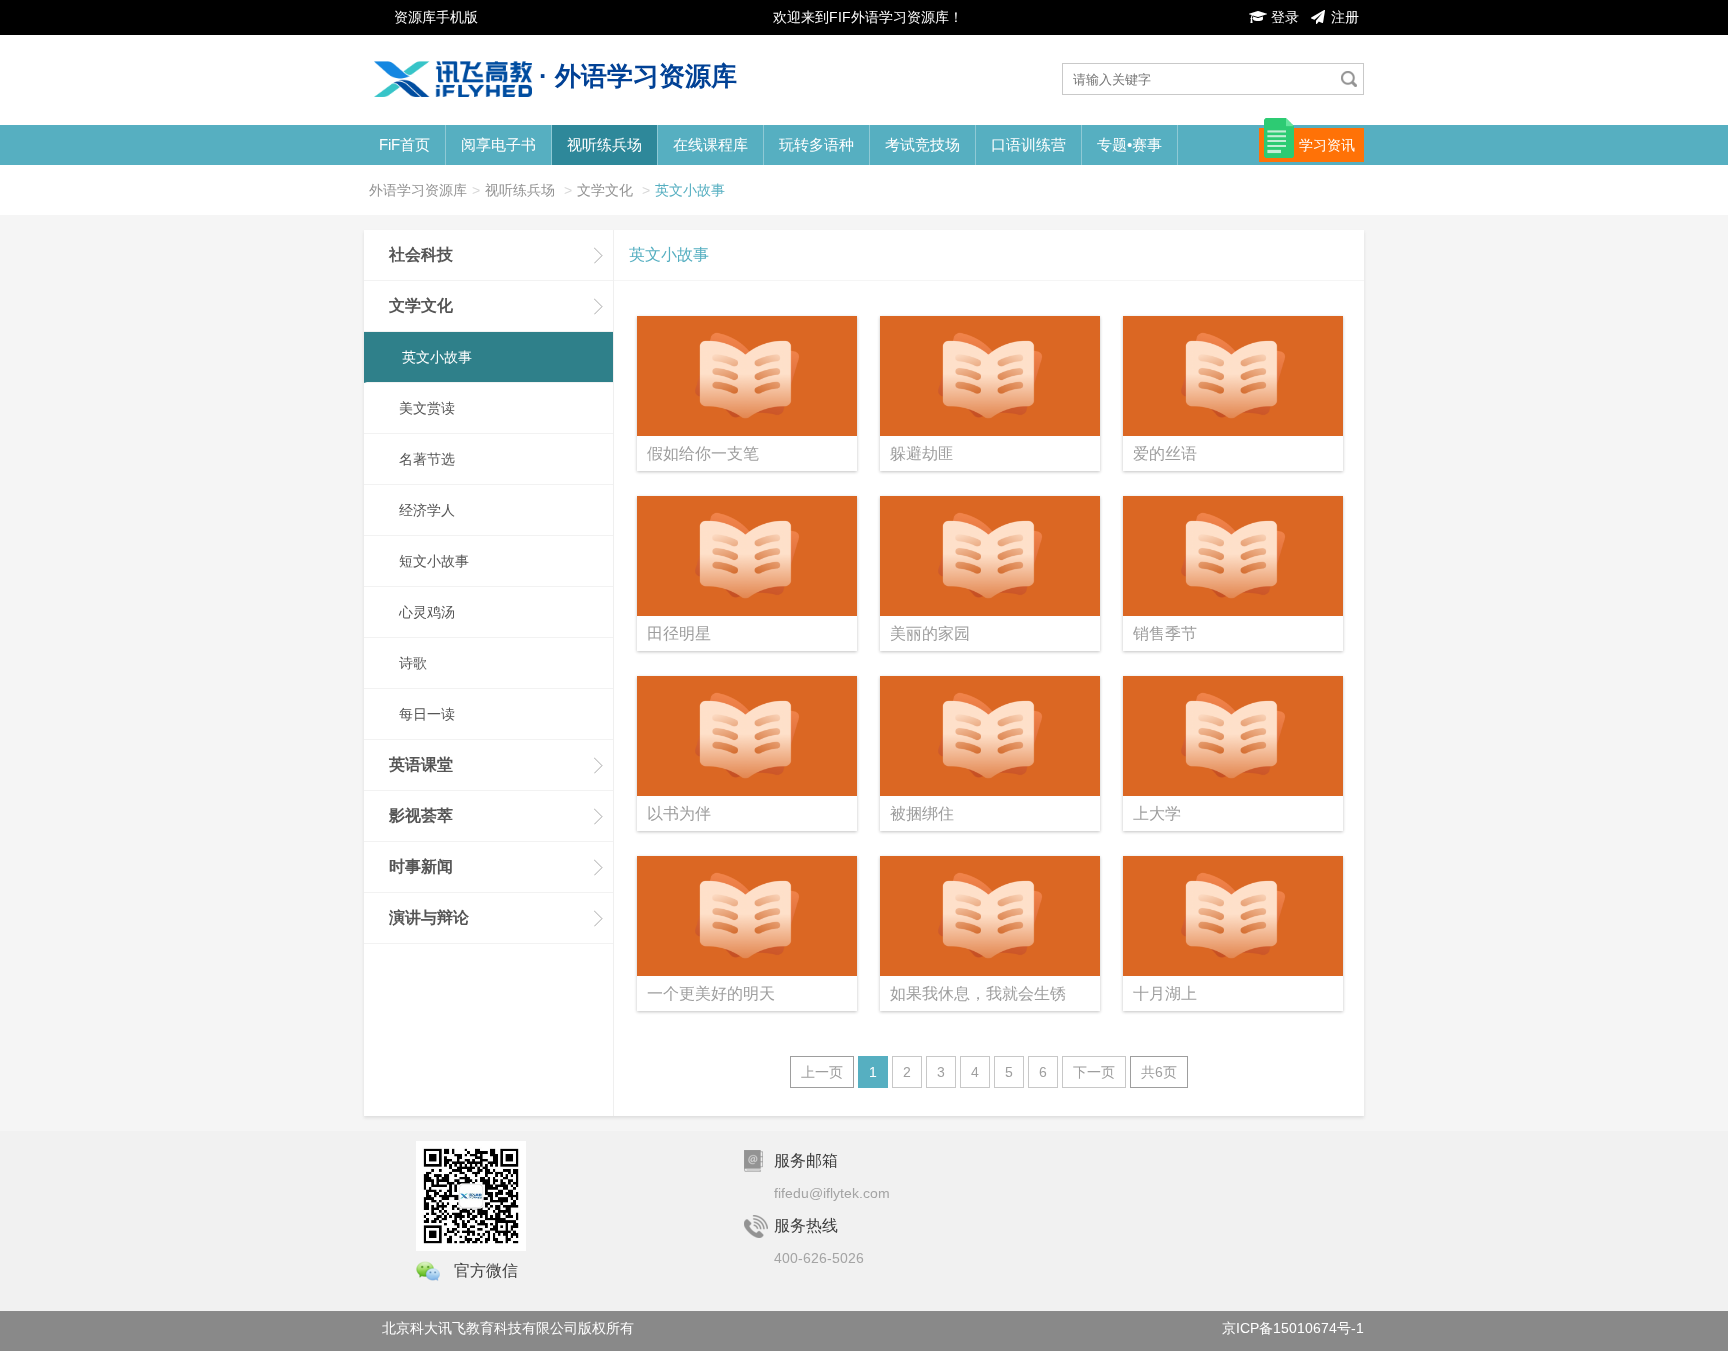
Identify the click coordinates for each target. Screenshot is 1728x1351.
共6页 (1159, 1072)
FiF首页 (404, 144)
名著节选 (427, 459)
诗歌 (413, 663)
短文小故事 (434, 561)
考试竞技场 (922, 144)
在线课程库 (710, 144)
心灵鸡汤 (427, 612)
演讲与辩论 (429, 917)
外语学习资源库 (418, 190)
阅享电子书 (498, 144)
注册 (1343, 17)
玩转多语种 (816, 144)
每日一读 (427, 714)
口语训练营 (1028, 144)
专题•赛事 (1129, 144)
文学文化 (605, 190)
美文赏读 (427, 408)
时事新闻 (421, 866)
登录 (1283, 17)
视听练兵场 (604, 144)
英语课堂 (421, 764)
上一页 (822, 1072)
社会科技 (421, 254)
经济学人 (427, 510)
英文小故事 (690, 190)
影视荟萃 (421, 815)
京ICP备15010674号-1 (1293, 1328)
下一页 (1094, 1072)
